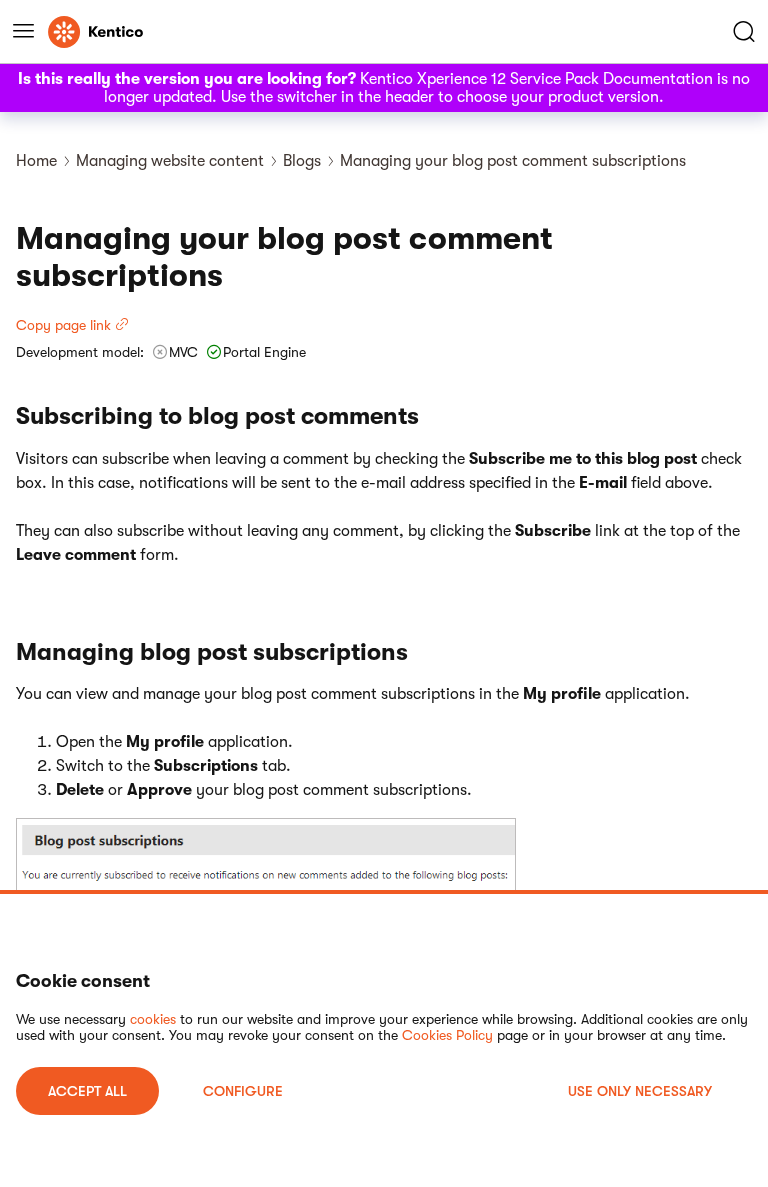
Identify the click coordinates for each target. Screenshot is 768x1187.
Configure (243, 1091)
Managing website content (170, 161)
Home (36, 161)
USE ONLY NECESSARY (640, 1091)
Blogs (302, 161)
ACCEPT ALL (87, 1091)
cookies (153, 1019)
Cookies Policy (447, 1035)
